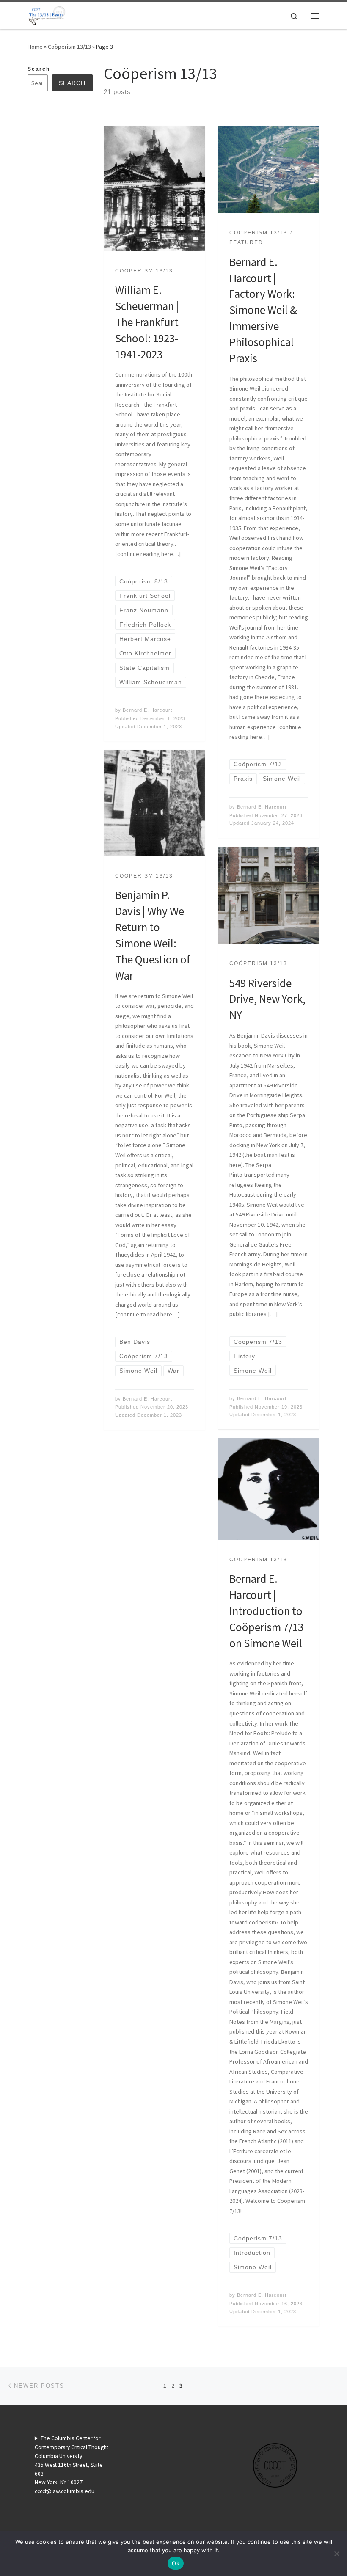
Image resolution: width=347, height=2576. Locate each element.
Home (35, 47)
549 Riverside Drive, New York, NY (267, 999)
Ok (176, 2563)
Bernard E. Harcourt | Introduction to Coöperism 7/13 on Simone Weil (266, 1611)
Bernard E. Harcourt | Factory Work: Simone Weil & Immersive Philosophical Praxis (263, 310)
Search (39, 69)
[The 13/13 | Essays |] (47, 14)
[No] (336, 2554)
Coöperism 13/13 (69, 47)
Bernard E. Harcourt (147, 710)
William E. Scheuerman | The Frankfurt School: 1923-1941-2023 (147, 322)
